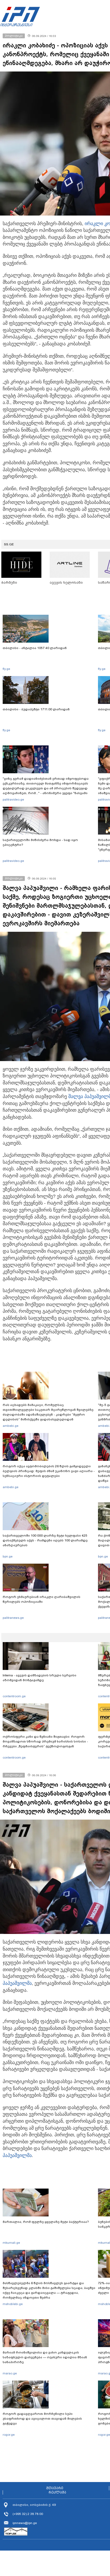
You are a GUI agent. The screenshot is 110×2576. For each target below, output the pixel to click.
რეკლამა (57, 2492)
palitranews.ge (13, 1618)
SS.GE (9, 544)
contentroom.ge (14, 1696)
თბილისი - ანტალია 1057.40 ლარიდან (35, 648)
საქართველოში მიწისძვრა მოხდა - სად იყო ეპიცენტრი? (40, 842)
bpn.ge (8, 1556)
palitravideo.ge (13, 799)
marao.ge (10, 2373)
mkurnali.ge (11, 2243)
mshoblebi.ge (13, 2304)
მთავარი (55, 2488)
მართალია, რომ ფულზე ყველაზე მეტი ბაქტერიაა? (46, 2222)
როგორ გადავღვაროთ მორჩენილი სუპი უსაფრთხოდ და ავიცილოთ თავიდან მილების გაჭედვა (42, 2419)
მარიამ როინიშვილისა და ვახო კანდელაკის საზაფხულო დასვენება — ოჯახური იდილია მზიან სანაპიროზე (45, 2357)
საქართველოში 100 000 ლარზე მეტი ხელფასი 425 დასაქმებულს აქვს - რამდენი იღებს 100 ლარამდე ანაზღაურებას (45, 1540)
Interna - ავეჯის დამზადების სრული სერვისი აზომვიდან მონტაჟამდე (40, 1678)
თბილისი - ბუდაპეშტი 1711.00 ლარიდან (36, 709)
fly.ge (6, 669)
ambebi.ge (11, 1426)
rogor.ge (9, 2435)
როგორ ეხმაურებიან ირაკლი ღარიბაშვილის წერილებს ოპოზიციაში (42, 1599)
